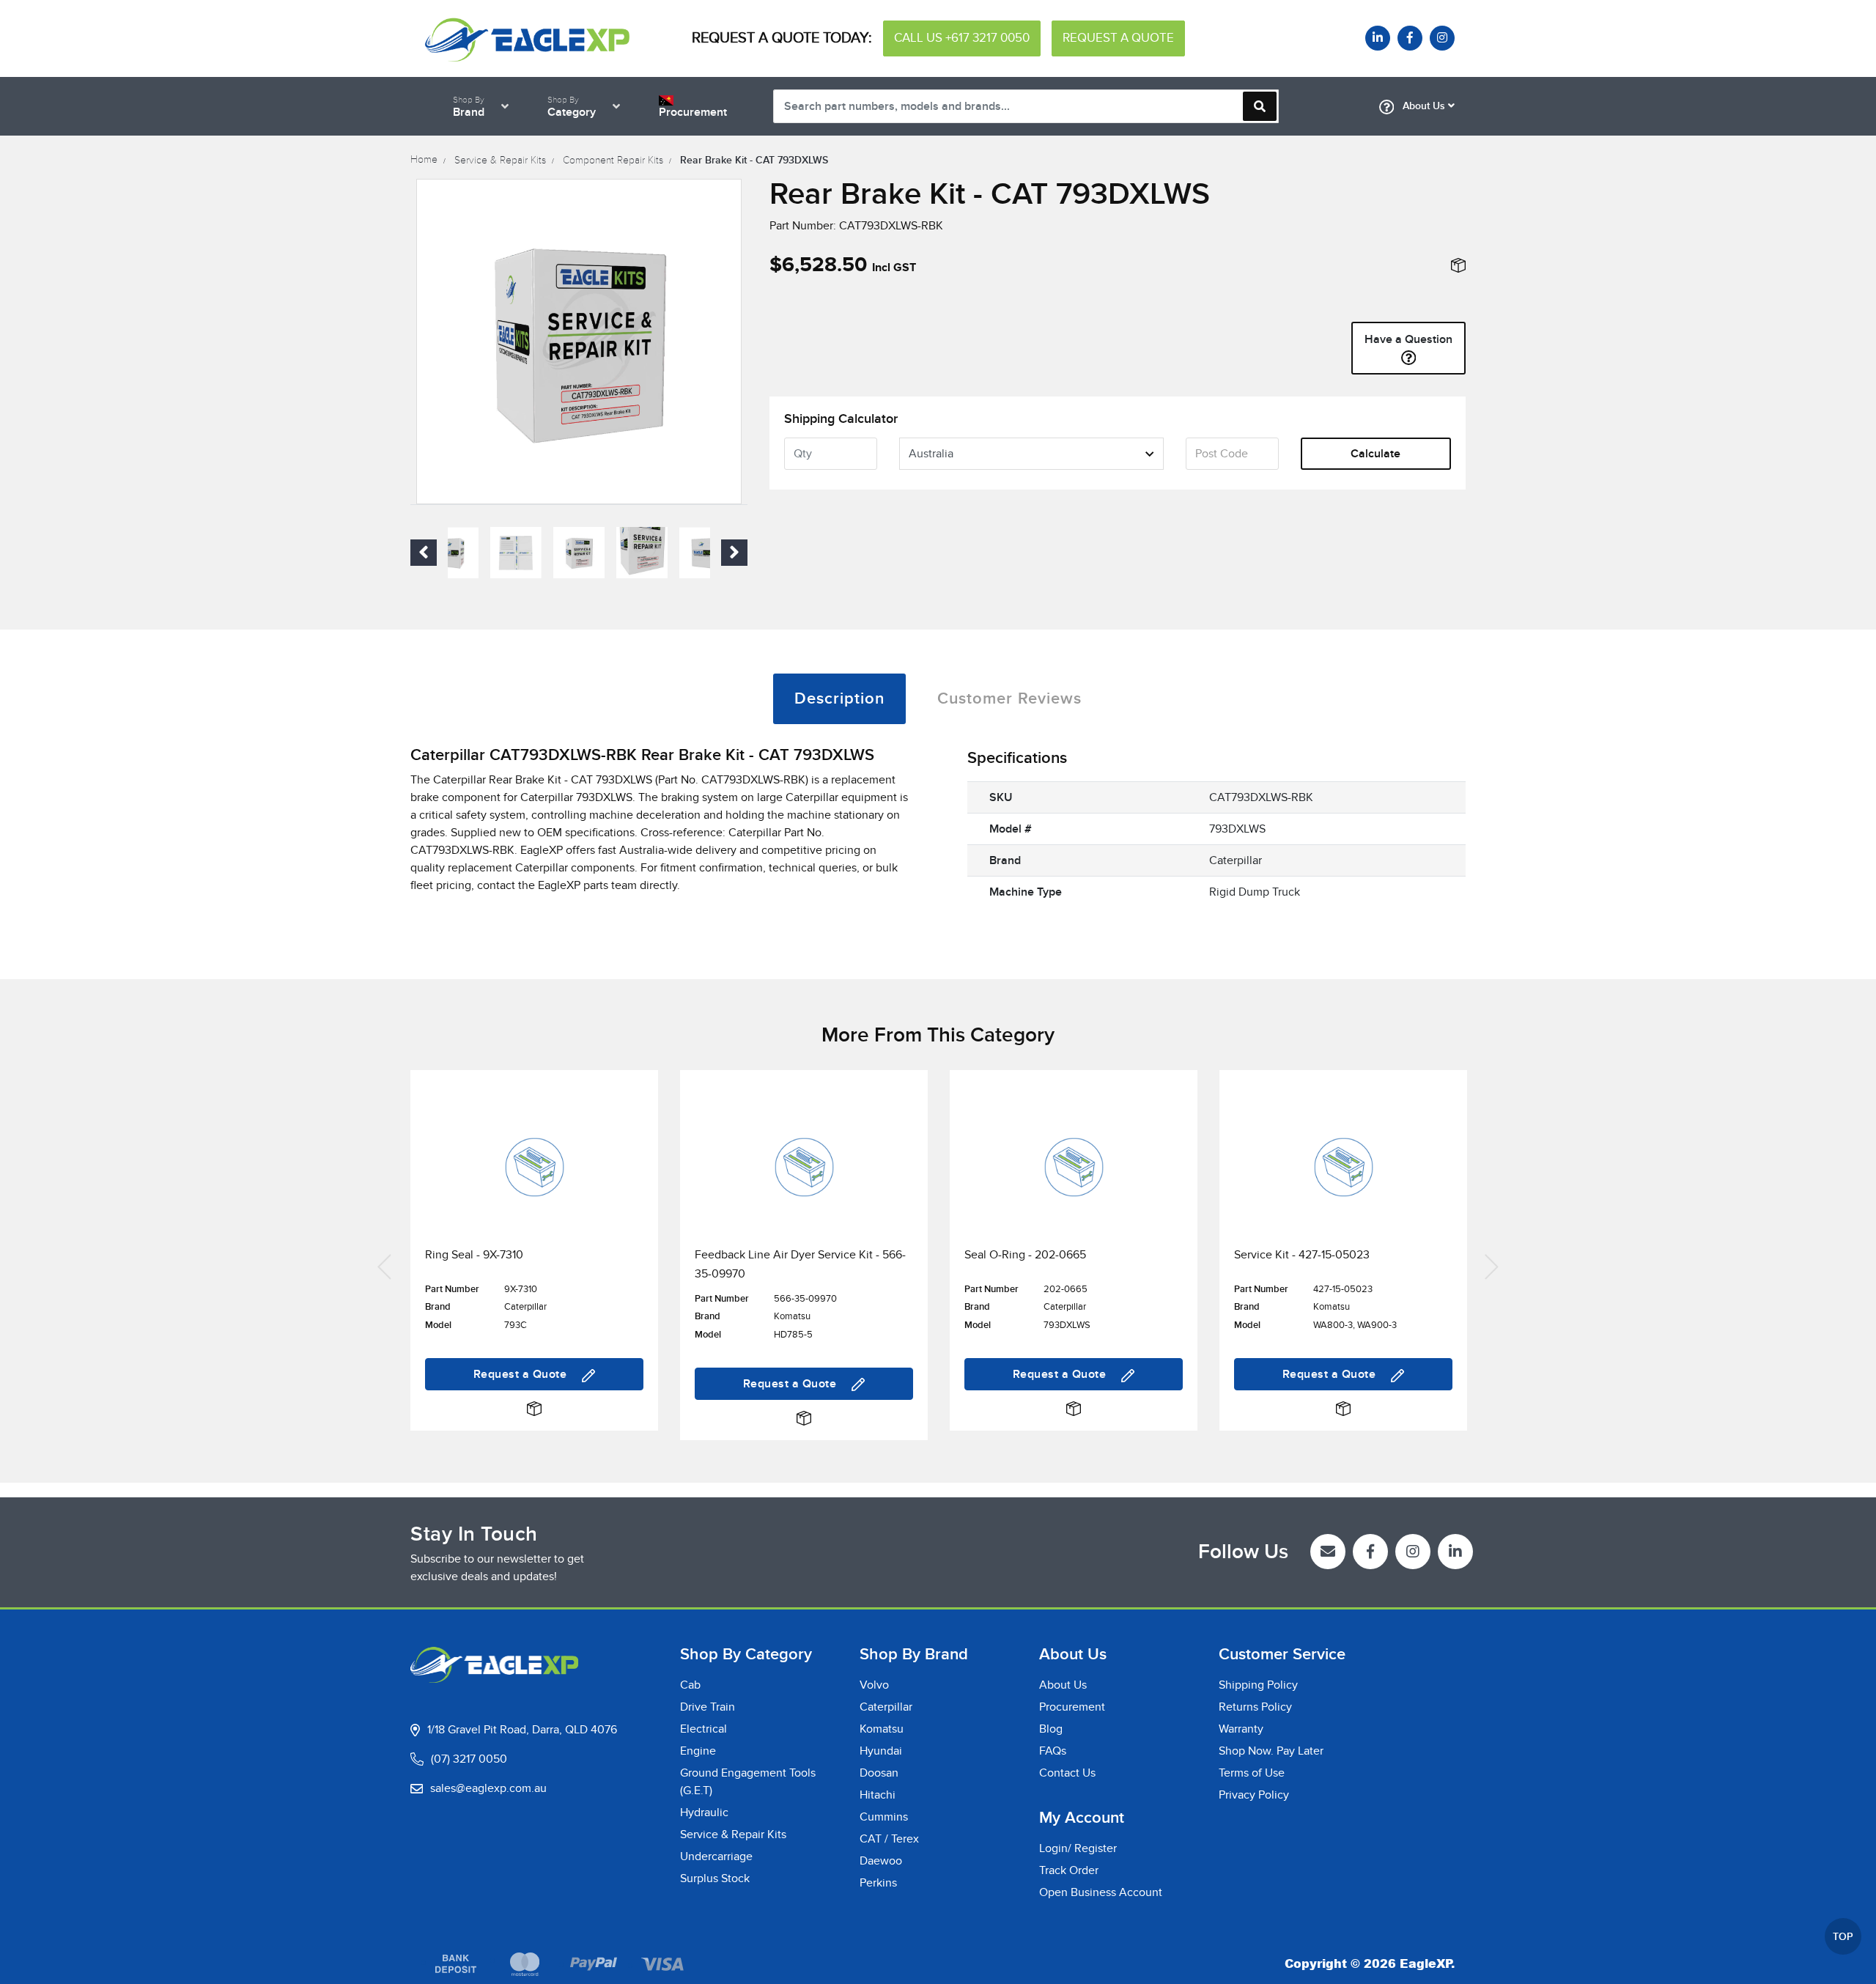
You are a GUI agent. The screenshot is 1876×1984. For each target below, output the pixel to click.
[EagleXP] (528, 37)
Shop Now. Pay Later (1271, 1751)
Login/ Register (1078, 1848)
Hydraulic (704, 1812)
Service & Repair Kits (733, 1834)
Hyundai (881, 1751)
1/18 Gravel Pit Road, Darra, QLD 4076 (522, 1730)
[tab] (839, 699)
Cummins (884, 1817)
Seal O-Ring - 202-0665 (1025, 1255)
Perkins (878, 1883)
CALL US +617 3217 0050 (962, 38)
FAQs (1053, 1751)
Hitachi (878, 1795)
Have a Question (1408, 339)
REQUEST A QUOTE (1118, 38)
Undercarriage (716, 1856)
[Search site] (1260, 106)
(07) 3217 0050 (469, 1759)
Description (839, 699)
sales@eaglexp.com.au (488, 1788)
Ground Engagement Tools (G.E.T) (748, 1782)
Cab (690, 1685)
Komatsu (882, 1729)
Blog (1051, 1729)
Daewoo (881, 1861)
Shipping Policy (1258, 1685)
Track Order (1069, 1870)
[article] (534, 1265)
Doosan (879, 1773)
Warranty (1241, 1729)
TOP (1843, 1937)
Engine (698, 1751)
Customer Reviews (1009, 699)
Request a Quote (522, 1374)
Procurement (1072, 1707)
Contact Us (1067, 1773)
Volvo (874, 1685)
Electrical (703, 1729)
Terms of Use (1252, 1773)
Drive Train (708, 1707)
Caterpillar (886, 1707)
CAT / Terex (889, 1839)
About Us (1424, 106)
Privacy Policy (1254, 1795)
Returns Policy (1255, 1707)
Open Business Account (1101, 1892)
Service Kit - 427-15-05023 (1302, 1255)
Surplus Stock (715, 1878)
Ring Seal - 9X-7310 (474, 1255)
